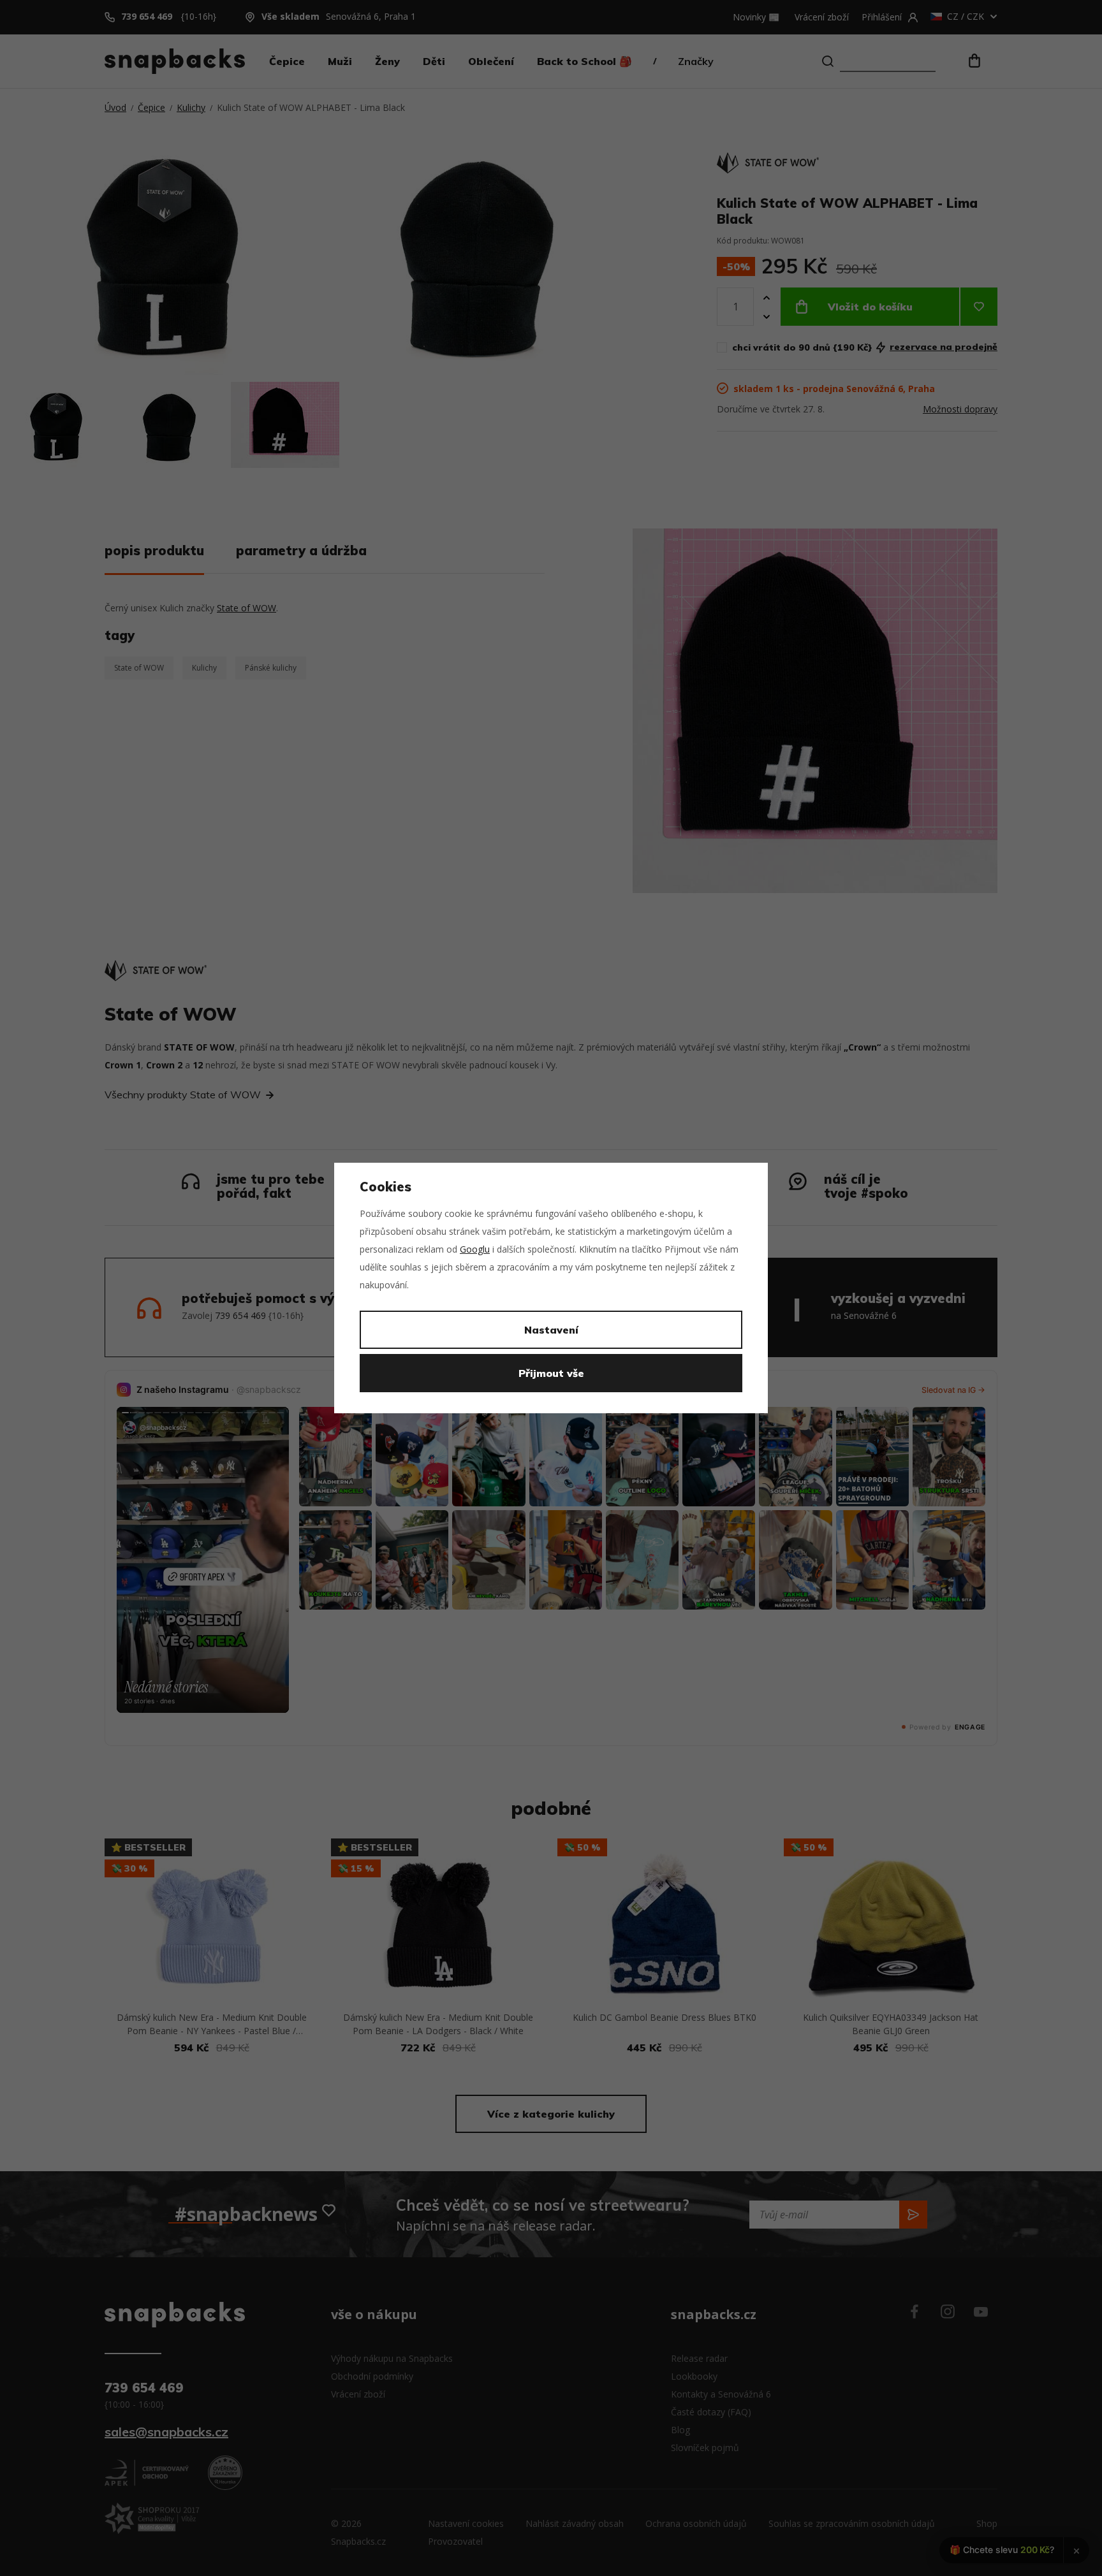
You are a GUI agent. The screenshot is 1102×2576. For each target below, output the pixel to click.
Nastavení (551, 1330)
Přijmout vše (551, 1373)
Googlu (475, 1249)
